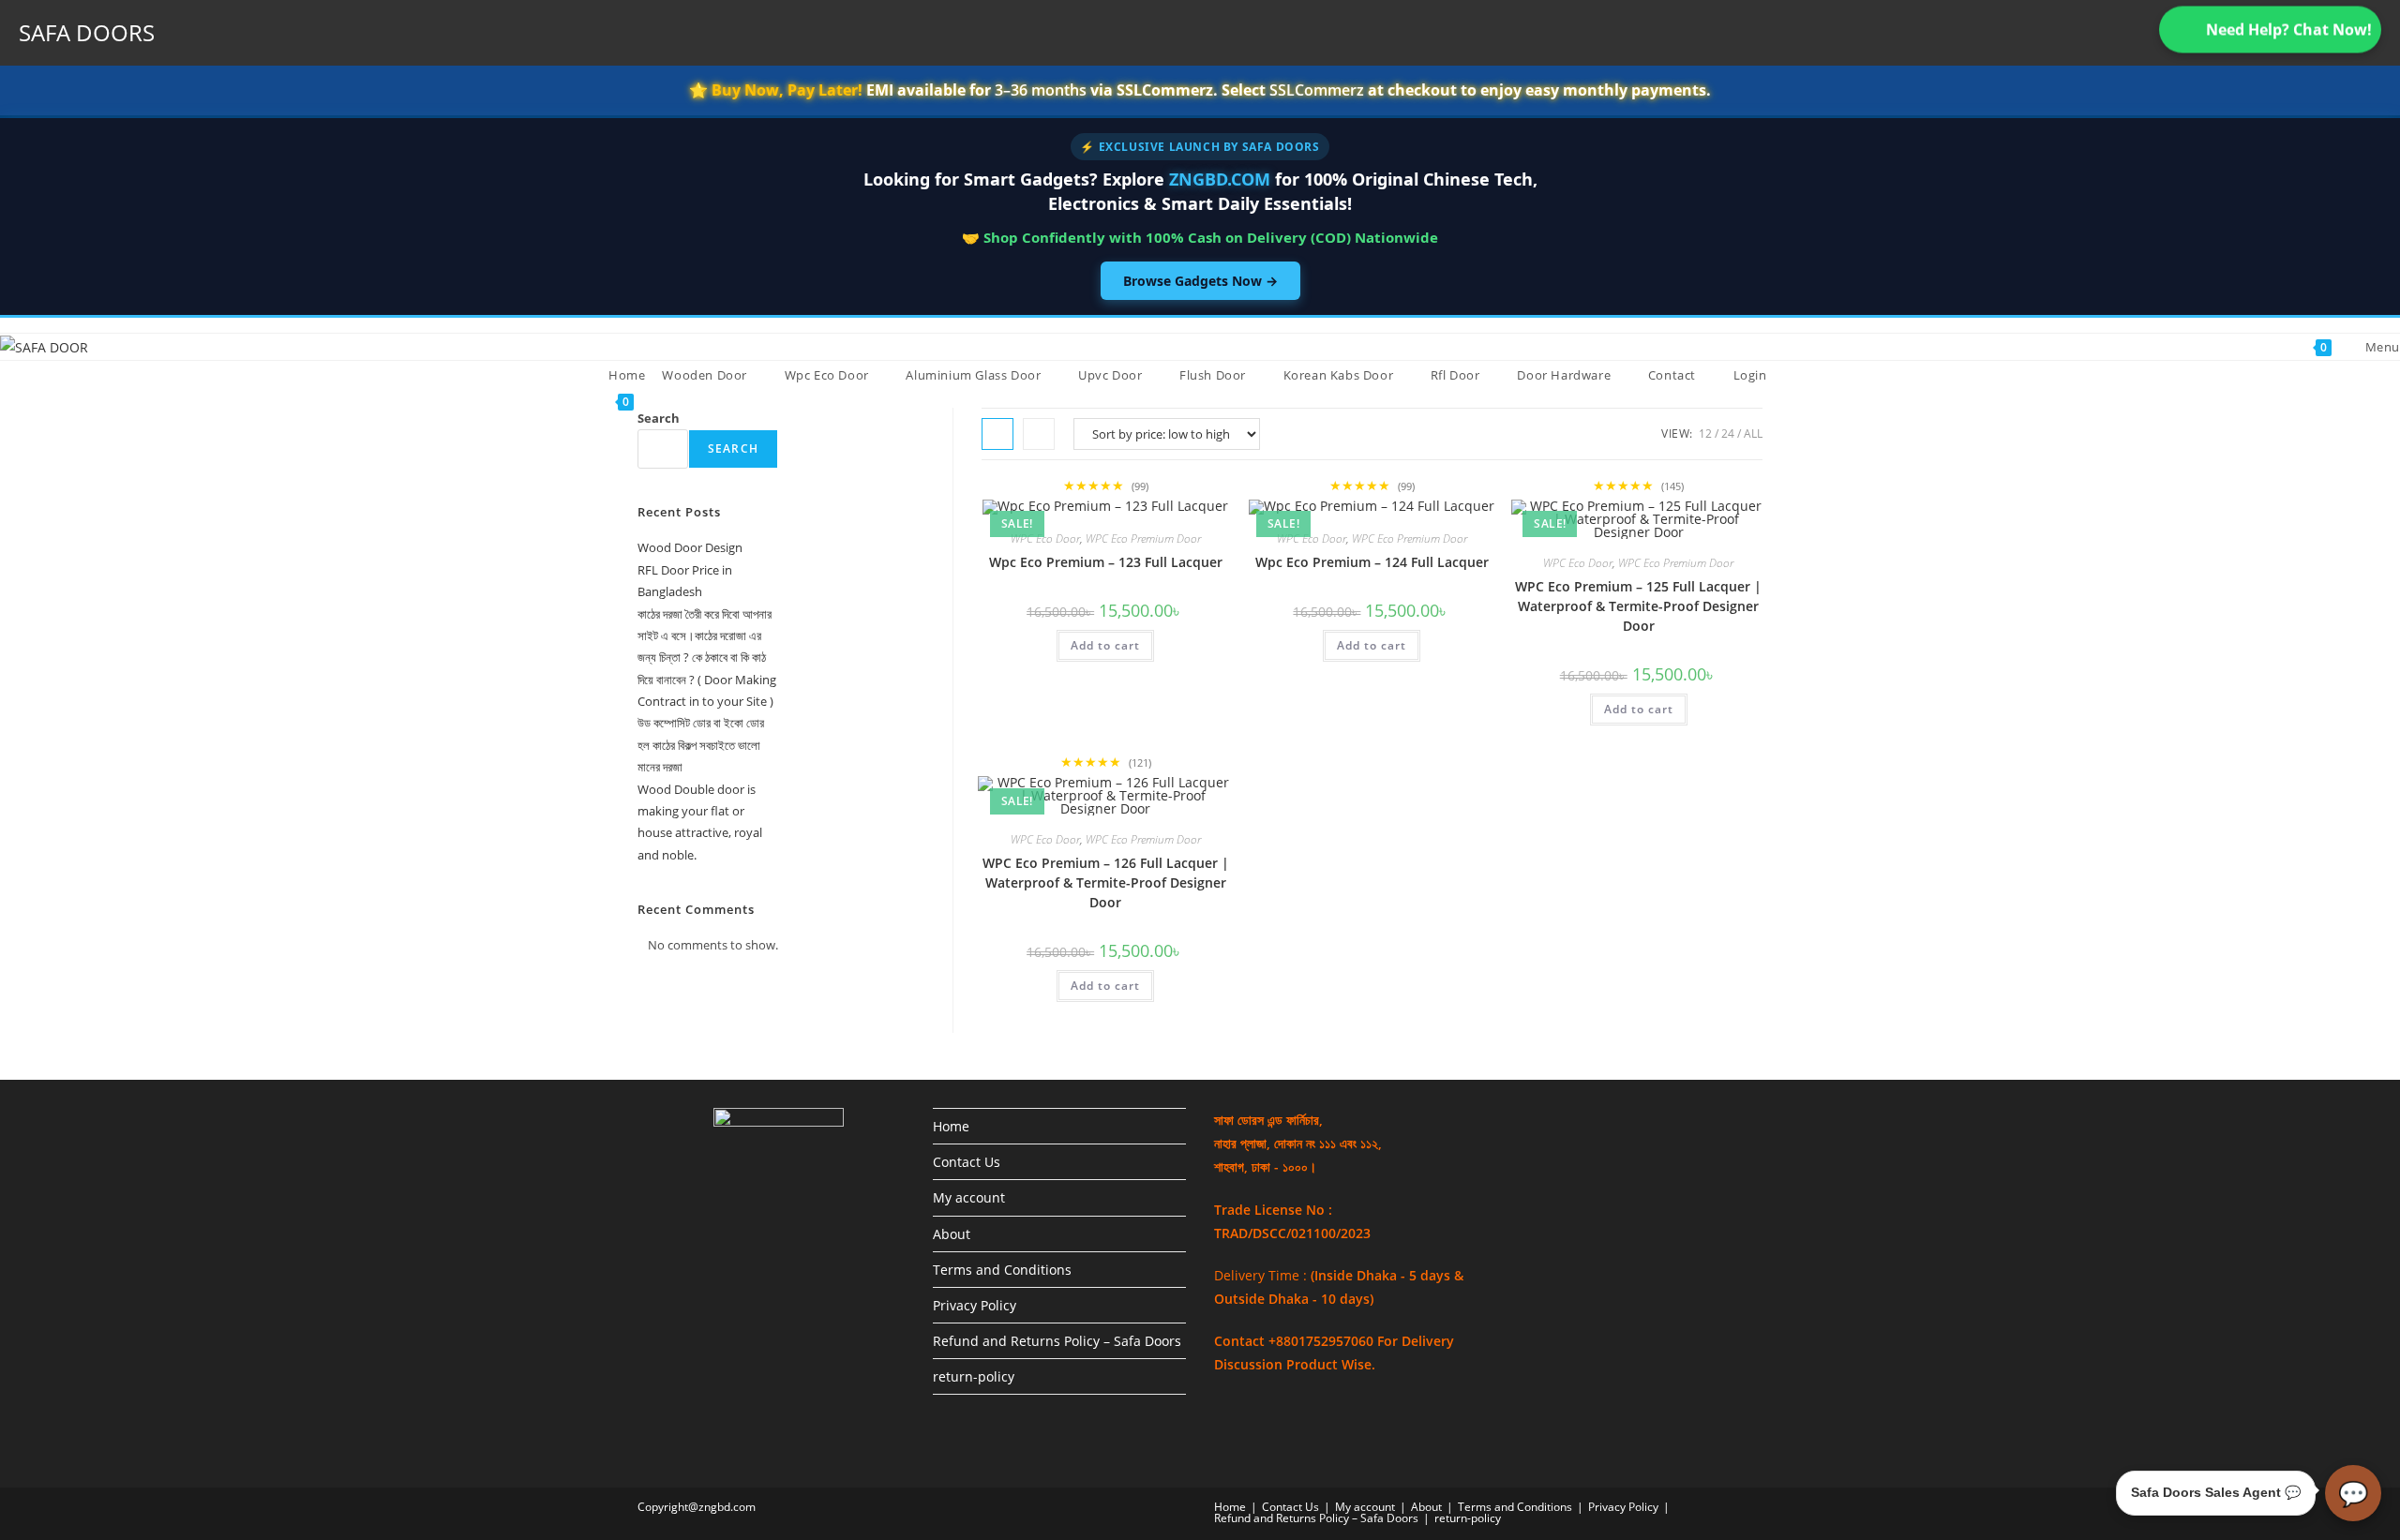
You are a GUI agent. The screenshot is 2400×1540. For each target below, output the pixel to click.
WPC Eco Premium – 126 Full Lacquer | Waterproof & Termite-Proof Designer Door (1106, 882)
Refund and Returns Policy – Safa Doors (1057, 1341)
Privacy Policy (975, 1305)
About (952, 1234)
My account (969, 1197)
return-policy (974, 1376)
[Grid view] (997, 434)
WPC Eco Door (1045, 538)
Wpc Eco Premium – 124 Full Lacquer (1372, 562)
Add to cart (1105, 645)
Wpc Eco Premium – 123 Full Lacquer (1106, 562)
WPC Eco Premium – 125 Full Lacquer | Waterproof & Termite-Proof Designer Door (1638, 606)
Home (951, 1126)
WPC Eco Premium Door (1143, 538)
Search (659, 418)
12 (1705, 434)
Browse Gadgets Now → (1200, 281)
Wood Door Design (690, 547)
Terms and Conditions (1002, 1270)
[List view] (1039, 434)
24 (1728, 434)
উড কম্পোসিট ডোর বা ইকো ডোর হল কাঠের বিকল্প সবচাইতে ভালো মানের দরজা (701, 745)
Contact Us (967, 1162)
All (1753, 434)
